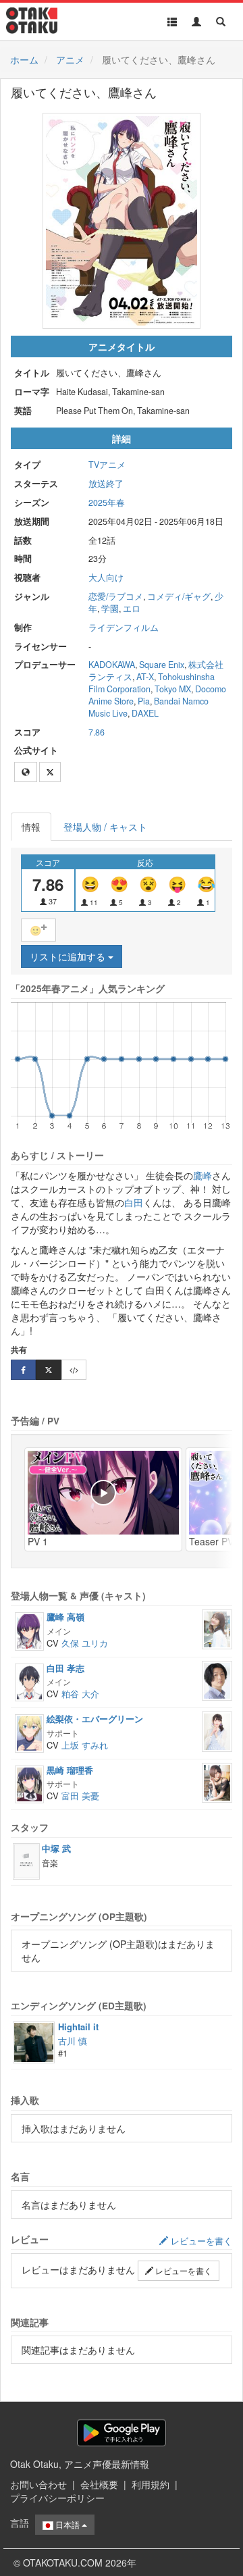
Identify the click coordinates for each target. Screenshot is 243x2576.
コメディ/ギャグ (179, 596)
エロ (132, 609)
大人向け (106, 577)
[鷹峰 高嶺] (29, 1630)
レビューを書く (183, 2270)
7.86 (97, 732)
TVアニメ (107, 465)
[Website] (26, 772)
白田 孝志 (65, 1668)
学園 (110, 609)
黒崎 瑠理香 (70, 1770)
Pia (144, 701)
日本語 (67, 2524)
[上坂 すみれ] (217, 1730)
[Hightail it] (34, 2041)
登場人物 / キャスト (105, 827)
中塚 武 (56, 1848)
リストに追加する (69, 956)
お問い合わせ (38, 2484)
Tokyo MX (173, 689)
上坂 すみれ (85, 1745)
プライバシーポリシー (57, 2498)
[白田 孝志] (29, 1681)
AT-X (145, 677)
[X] (50, 772)
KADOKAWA (112, 665)
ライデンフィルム (124, 627)
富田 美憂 (80, 1796)
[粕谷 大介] (217, 1679)
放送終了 (106, 484)
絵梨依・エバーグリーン (95, 1719)
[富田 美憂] (217, 1781)
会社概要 (99, 2484)
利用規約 (151, 2484)
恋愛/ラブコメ (116, 596)
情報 (31, 827)
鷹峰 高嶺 (65, 1617)
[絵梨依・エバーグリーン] (29, 1732)
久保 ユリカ (85, 1643)
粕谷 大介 (80, 1694)
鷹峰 (202, 1175)
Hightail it (78, 2027)
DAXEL (145, 713)
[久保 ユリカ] (217, 1628)
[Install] (122, 2432)
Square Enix (162, 665)
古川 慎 (73, 2041)
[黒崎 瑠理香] (29, 1783)
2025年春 (107, 503)
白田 (134, 1202)
